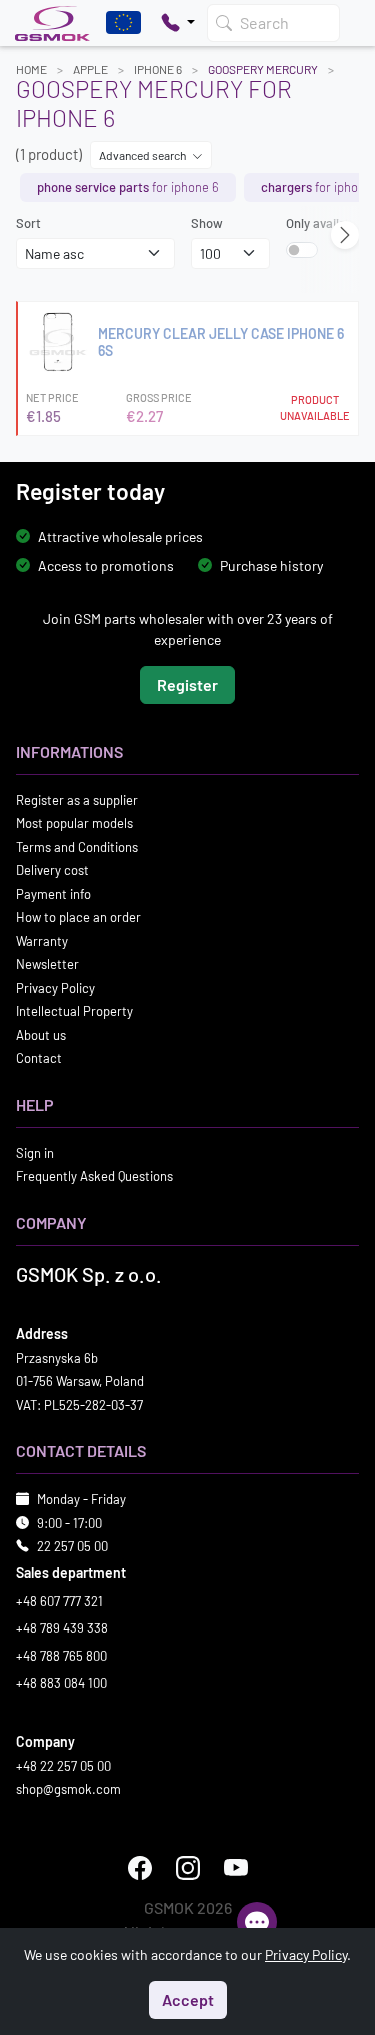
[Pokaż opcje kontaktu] (178, 23)
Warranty (42, 940)
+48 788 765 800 (61, 1655)
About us (41, 1034)
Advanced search (143, 155)
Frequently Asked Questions (94, 1176)
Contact (39, 1058)
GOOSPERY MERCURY (263, 69)
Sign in (35, 1152)
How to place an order (78, 917)
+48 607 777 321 (59, 1600)
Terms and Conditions (77, 846)
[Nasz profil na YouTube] (236, 1867)
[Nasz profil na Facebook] (140, 1867)
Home (31, 69)
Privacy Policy (55, 987)
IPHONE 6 (158, 69)
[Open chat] (257, 1922)
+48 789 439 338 (62, 1628)
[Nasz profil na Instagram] (188, 1867)
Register (187, 683)
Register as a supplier (77, 799)
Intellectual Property (74, 1011)
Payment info (53, 893)
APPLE (90, 69)
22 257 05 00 (72, 1546)
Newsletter (47, 964)
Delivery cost (52, 870)
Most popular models (74, 823)
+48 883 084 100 (61, 1683)
